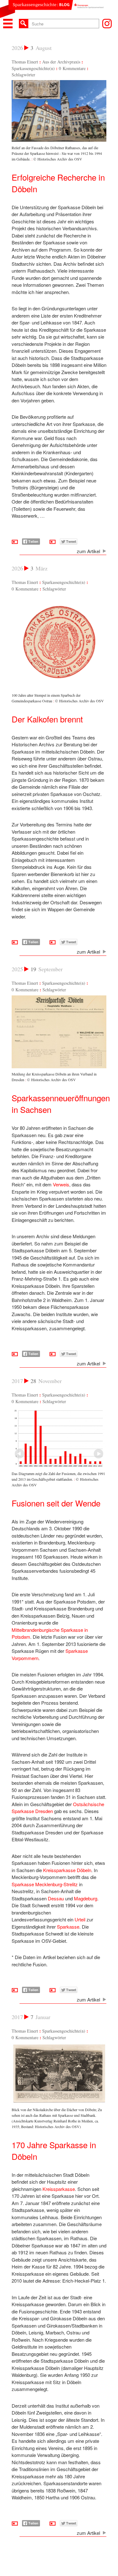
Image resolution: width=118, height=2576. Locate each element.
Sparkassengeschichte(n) (33, 68)
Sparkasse (68, 1927)
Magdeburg (86, 1898)
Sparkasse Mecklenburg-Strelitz (45, 1884)
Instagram (107, 24)
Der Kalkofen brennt (47, 719)
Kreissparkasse (59, 2189)
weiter (20, 1454)
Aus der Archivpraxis (61, 62)
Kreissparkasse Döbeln (67, 1870)
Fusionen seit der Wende (56, 1503)
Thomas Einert (25, 62)
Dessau (56, 1898)
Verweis (61, 1184)
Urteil (80, 1919)
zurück (98, 1454)
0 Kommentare (72, 68)
